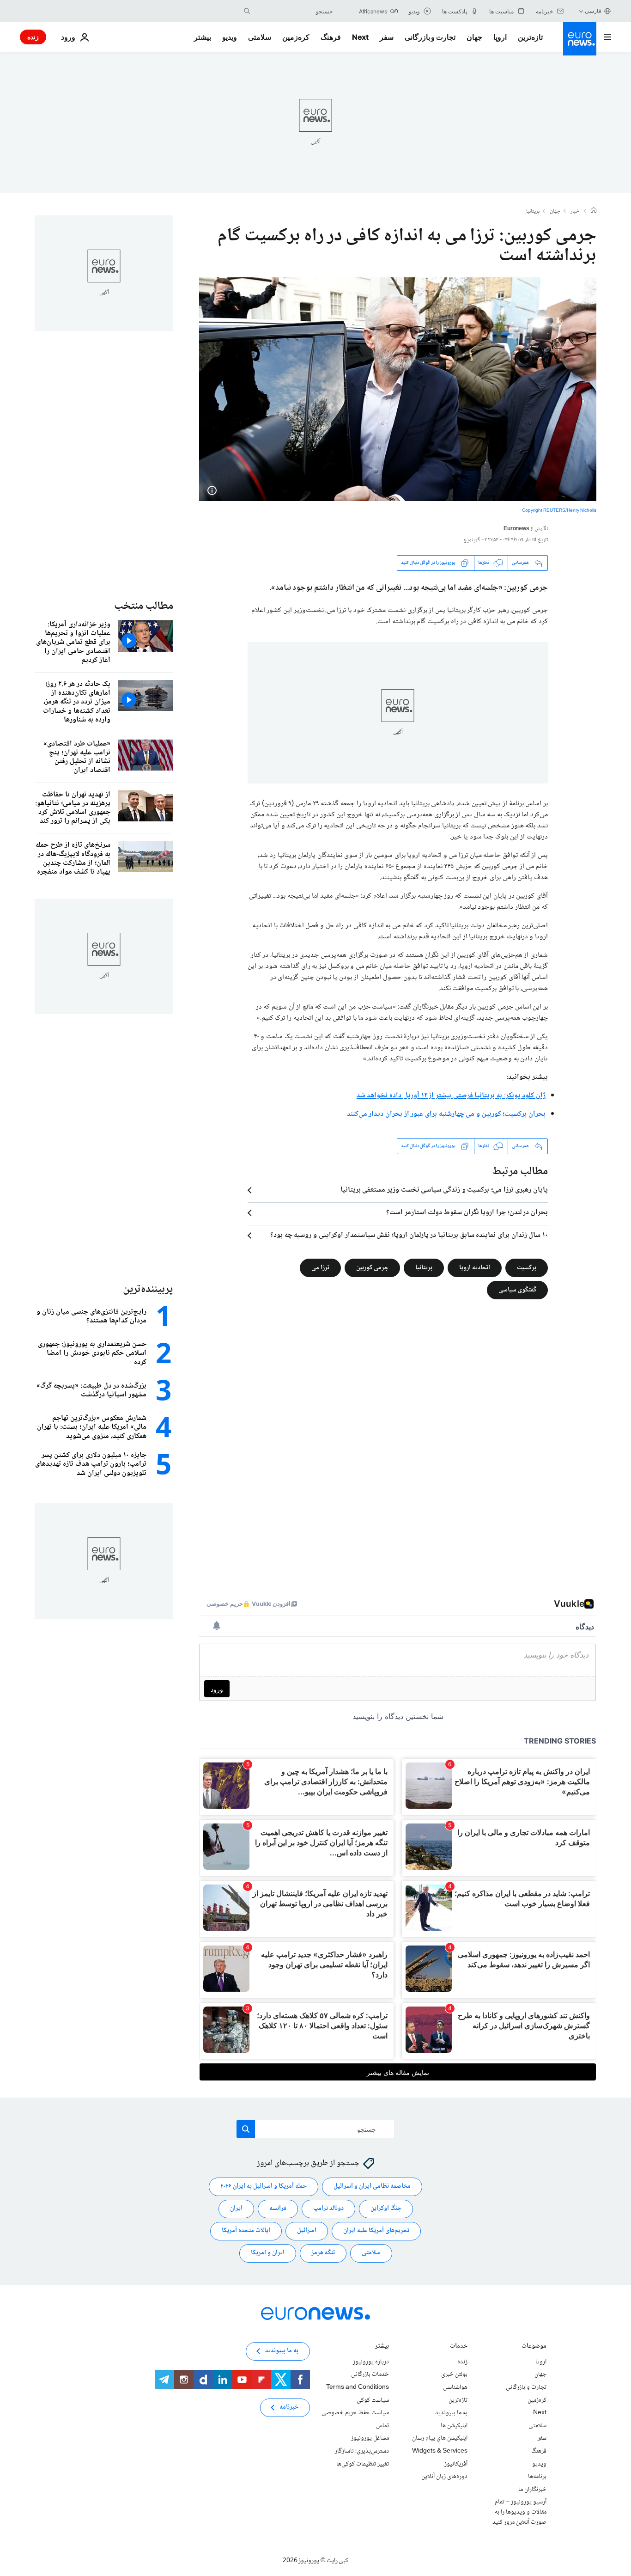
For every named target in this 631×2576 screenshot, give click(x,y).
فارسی (593, 11)
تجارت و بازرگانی (430, 37)
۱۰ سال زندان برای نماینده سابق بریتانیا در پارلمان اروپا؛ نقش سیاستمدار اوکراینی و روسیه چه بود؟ (409, 1236)
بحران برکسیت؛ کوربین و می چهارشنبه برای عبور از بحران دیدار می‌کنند (446, 1114)
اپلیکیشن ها (454, 2426)
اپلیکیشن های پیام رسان (440, 2438)
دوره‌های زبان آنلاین (444, 2477)
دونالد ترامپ (328, 2209)
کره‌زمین (296, 37)
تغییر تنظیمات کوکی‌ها (363, 2464)
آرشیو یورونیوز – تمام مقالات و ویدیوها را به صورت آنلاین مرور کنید (519, 2512)
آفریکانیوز (456, 2464)
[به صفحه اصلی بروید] (580, 39)
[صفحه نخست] (594, 211)
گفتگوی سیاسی (517, 1290)
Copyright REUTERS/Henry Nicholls (559, 511)
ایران (236, 2209)
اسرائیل (307, 2231)
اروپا (500, 37)
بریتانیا (533, 212)
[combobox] (294, 11)
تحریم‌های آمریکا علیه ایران (376, 2231)
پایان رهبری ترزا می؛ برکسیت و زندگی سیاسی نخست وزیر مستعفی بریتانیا (444, 1190)
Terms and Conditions (358, 2387)
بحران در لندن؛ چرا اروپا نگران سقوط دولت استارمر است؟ (467, 1213)
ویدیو (230, 37)
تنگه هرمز (323, 2253)
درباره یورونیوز (371, 2362)
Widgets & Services (440, 2451)
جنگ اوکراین (386, 2209)
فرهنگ (331, 37)
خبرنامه (289, 2407)
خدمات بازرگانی (370, 2374)
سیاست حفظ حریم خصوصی (355, 2413)
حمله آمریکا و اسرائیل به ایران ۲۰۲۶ (264, 2186)
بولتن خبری (454, 2374)
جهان (474, 37)
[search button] (247, 11)
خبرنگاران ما (532, 2489)
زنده (33, 37)
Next (360, 37)
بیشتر (382, 2347)
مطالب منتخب (144, 606)
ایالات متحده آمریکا (246, 2231)
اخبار (576, 212)
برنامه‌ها (537, 2477)
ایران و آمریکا (268, 2253)
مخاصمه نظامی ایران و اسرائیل (372, 2186)
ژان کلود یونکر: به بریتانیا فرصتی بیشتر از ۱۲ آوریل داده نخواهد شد (451, 1096)
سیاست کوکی (373, 2400)
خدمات (459, 2347)
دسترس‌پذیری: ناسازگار (362, 2451)
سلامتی (260, 37)
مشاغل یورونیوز (370, 2438)
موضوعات (534, 2347)
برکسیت (527, 1267)
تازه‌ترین (530, 37)
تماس (382, 2426)
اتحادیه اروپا (475, 1267)
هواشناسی (455, 2387)
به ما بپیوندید (451, 2413)
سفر (387, 37)
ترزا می (320, 1267)
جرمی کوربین (372, 1267)
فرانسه (278, 2209)
